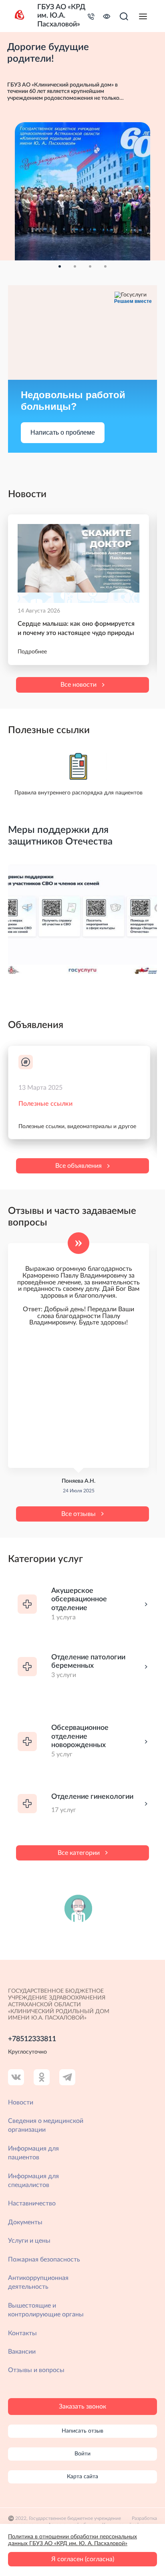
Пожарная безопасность (44, 2260)
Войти (82, 2454)
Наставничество (32, 2203)
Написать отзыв (82, 2431)
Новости (21, 2102)
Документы (25, 2222)
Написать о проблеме (63, 432)
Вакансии (22, 2352)
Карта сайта (82, 2477)
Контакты (22, 2333)
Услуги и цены (29, 2241)
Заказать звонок (82, 2407)
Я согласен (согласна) (83, 2559)
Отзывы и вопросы (36, 2370)
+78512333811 (32, 2039)
